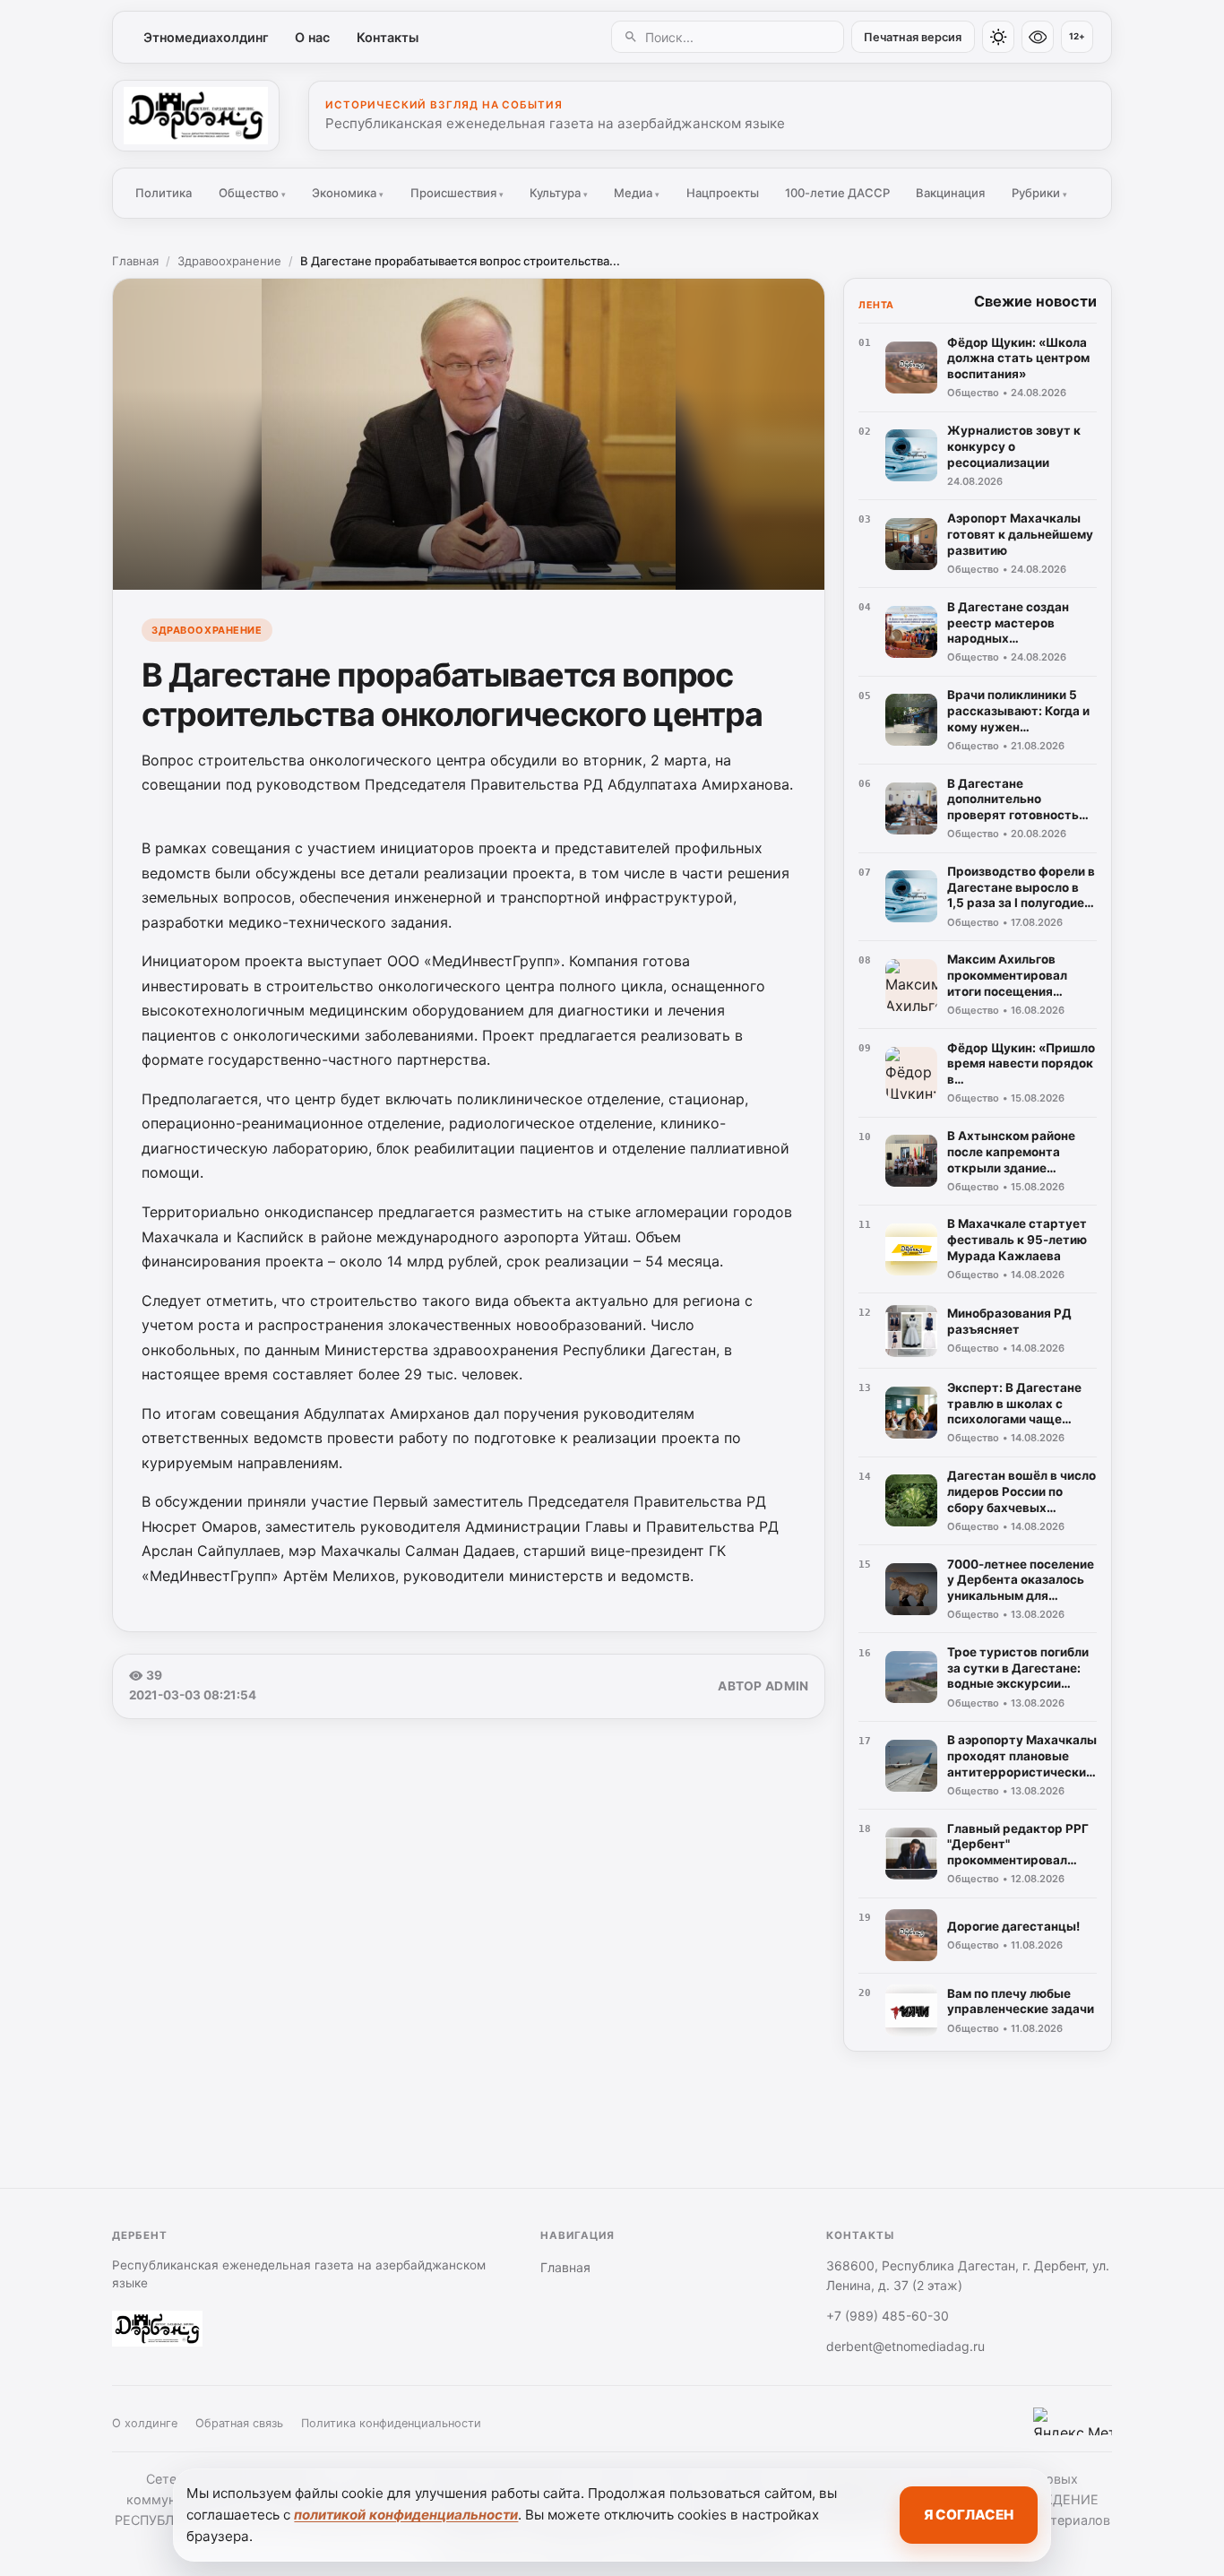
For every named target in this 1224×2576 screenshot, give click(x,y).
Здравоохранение (229, 261)
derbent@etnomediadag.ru (905, 2346)
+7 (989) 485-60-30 (888, 2316)
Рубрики (1039, 193)
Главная (135, 261)
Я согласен (969, 2515)
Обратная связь (239, 2423)
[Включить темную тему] (998, 37)
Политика (164, 193)
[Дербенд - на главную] (196, 116)
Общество (252, 193)
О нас (312, 37)
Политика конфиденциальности (391, 2423)
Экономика (348, 193)
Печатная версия (913, 37)
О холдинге (145, 2423)
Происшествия (457, 193)
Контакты (388, 37)
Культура (559, 193)
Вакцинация (950, 193)
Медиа (637, 193)
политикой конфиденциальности (406, 2515)
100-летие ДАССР (837, 193)
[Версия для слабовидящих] (1038, 37)
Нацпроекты (723, 193)
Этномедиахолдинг (206, 37)
